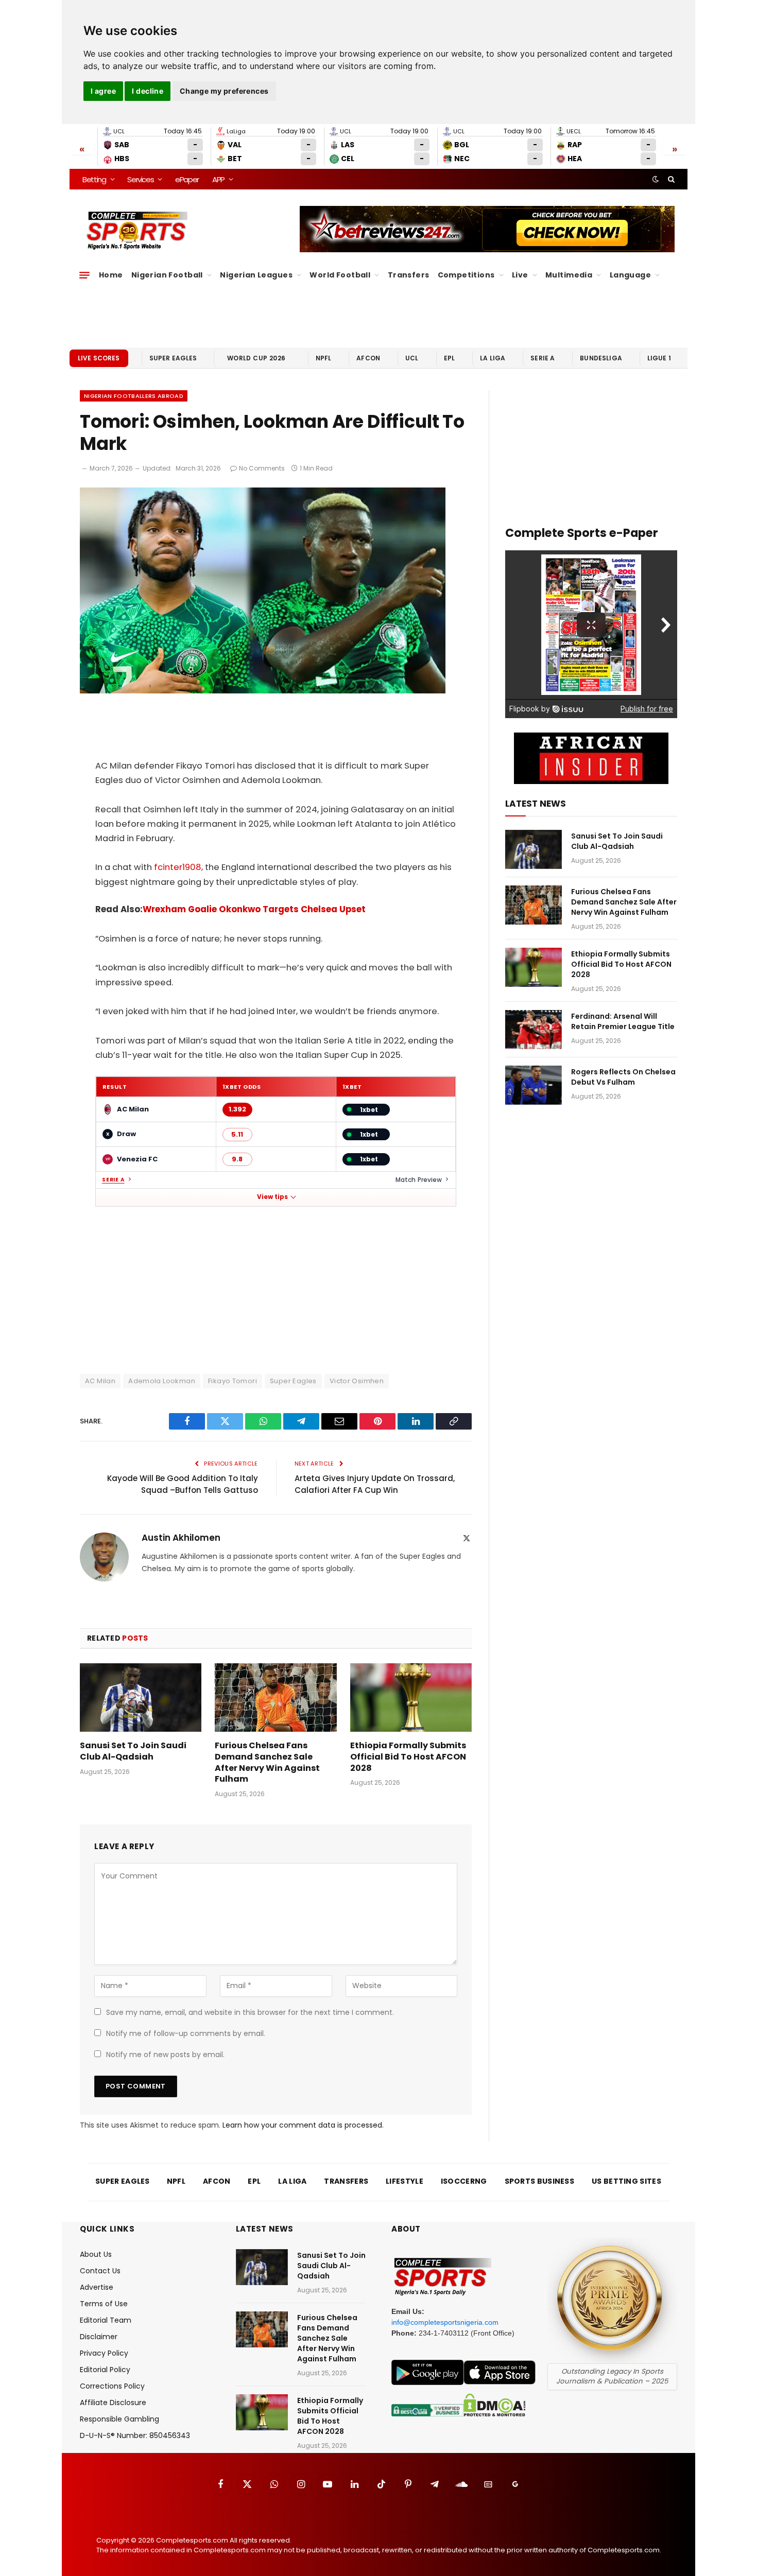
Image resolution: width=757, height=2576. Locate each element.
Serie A (543, 358)
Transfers (409, 275)
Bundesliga (601, 358)
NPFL (324, 358)
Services (140, 179)
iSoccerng (464, 2181)
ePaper (187, 179)
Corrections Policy (112, 2386)
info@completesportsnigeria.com (445, 2322)
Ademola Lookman (162, 1381)
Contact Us (100, 2271)
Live (520, 275)
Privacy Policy (104, 2353)
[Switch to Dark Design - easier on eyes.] (656, 179)
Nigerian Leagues (256, 275)
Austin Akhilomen (181, 1538)
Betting (94, 179)
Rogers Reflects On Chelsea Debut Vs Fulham (623, 1077)
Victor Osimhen (357, 1381)
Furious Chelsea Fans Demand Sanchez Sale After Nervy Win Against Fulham (267, 1762)
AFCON (368, 358)
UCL (412, 358)
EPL (449, 358)
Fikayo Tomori (233, 1381)
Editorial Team (106, 2320)
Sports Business (540, 2181)
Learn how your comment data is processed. (303, 2125)
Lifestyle (405, 2181)
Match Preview (419, 1180)
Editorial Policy (105, 2370)
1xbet (369, 1110)
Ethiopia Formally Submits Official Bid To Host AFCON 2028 (408, 1757)
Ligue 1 (659, 358)
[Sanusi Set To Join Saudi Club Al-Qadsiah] (141, 1698)
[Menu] (84, 275)
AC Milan (100, 1381)
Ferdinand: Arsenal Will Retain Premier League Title (623, 1021)
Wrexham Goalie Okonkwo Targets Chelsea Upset (254, 909)
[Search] (670, 179)
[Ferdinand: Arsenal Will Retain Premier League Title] (534, 1030)
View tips (272, 1197)
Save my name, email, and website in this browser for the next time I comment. (250, 2012)
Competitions (466, 275)
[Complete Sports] (137, 231)
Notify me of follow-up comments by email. (186, 2033)
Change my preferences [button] (224, 91)
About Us (96, 2254)
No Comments (262, 468)
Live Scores (99, 358)
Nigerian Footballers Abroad (134, 396)
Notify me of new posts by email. (165, 2055)
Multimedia (569, 275)
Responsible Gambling (119, 2419)
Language (630, 275)
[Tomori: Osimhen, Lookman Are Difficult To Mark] (263, 691)
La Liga (493, 358)
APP (218, 179)
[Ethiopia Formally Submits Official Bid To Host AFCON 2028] (411, 1698)
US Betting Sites (626, 2181)
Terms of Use (104, 2304)
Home (111, 275)
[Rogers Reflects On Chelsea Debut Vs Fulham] (534, 1085)
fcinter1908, (177, 867)
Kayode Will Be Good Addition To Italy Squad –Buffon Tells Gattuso (183, 1484)
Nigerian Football (167, 275)
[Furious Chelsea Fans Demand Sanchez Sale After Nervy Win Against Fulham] (276, 1698)
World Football (340, 275)
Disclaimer (99, 2337)
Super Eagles (173, 358)
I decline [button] (148, 91)
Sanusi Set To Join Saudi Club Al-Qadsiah (133, 1751)
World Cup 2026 (256, 358)
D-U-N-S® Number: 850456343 (135, 2435)
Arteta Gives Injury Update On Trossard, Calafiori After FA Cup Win (375, 1484)
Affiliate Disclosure (113, 2403)
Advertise (97, 2287)
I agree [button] (103, 91)
